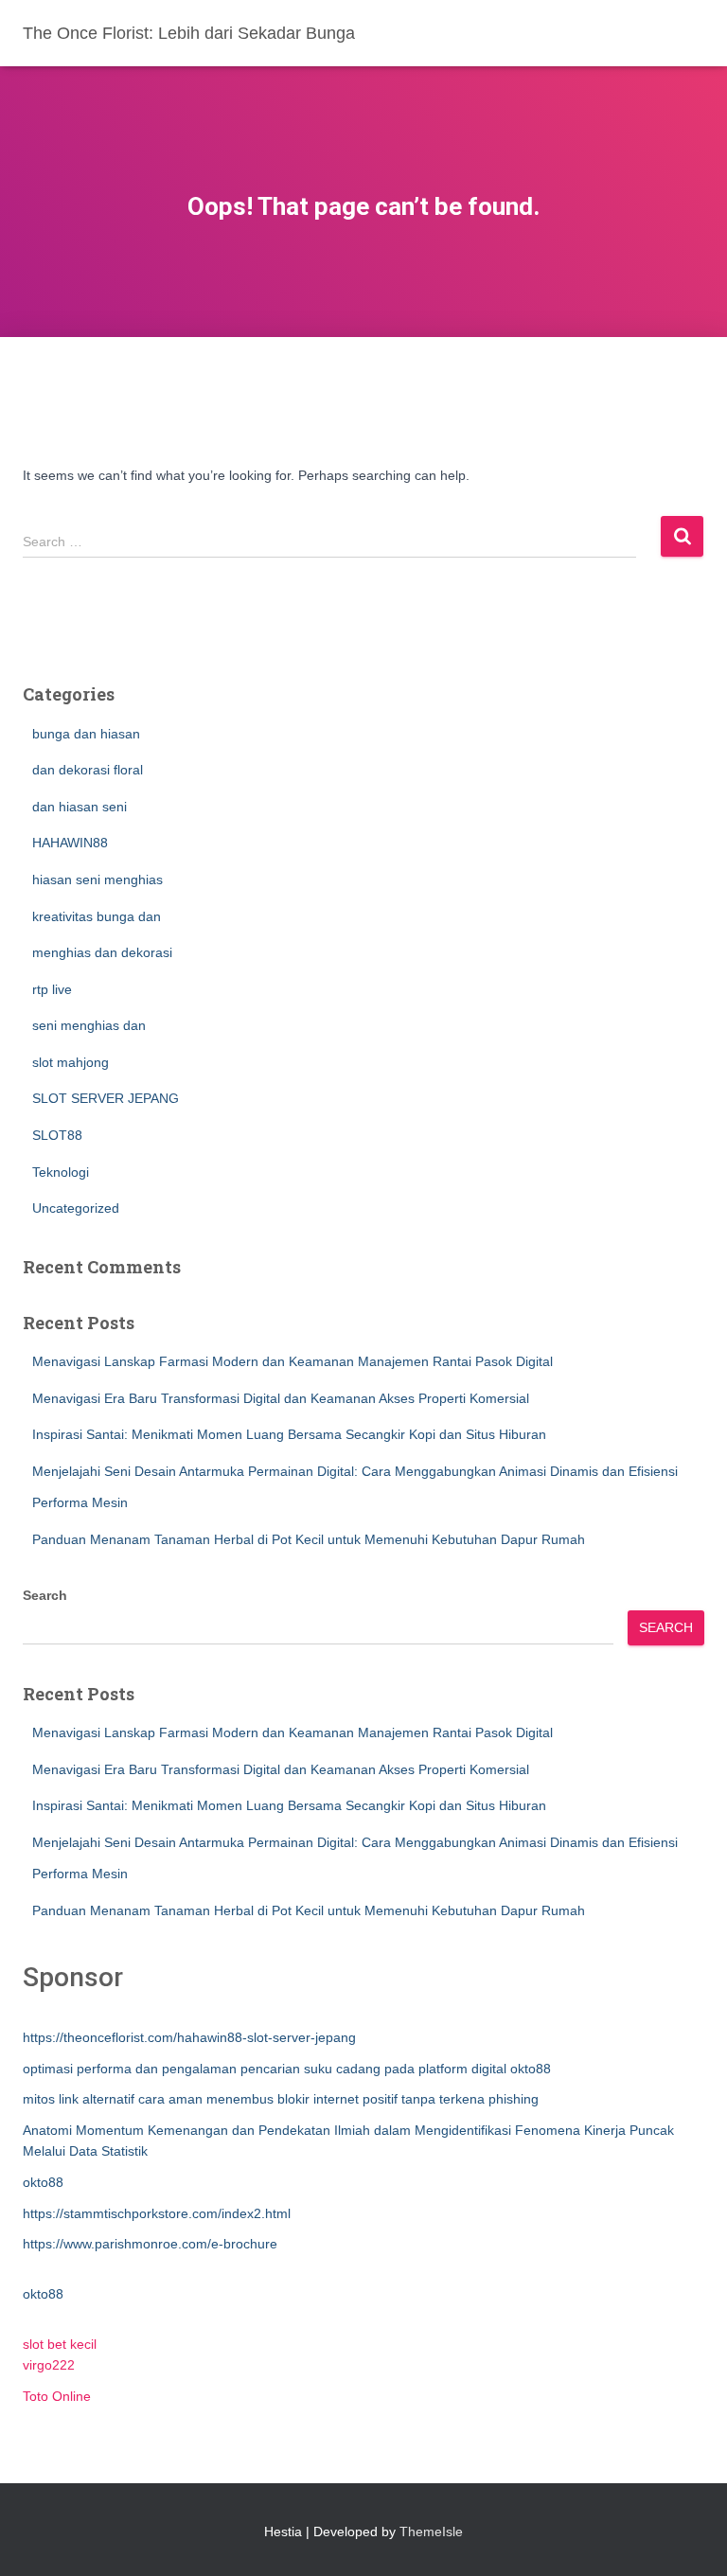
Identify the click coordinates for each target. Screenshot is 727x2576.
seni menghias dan (89, 1025)
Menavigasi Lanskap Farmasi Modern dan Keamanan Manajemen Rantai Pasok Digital (293, 1361)
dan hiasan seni (80, 807)
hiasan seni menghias (98, 879)
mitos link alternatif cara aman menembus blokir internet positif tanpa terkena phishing (281, 2099)
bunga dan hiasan (86, 734)
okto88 (43, 2182)
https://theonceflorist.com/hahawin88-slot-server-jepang (189, 2037)
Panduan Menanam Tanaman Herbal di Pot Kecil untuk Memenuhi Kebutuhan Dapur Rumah (309, 1539)
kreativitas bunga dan (97, 916)
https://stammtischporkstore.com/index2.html (157, 2213)
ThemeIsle (431, 2532)
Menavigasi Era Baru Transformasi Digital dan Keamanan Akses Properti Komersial (281, 1398)
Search (45, 1595)
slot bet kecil (60, 2344)
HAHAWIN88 (70, 843)
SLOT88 (57, 1135)
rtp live (52, 989)
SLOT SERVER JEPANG (106, 1098)
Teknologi (61, 1172)
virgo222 (49, 2365)
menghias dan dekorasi (102, 952)
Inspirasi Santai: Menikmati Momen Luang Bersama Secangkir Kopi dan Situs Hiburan (289, 1434)
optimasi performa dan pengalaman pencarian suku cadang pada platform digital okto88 (287, 2069)
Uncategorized (76, 1208)
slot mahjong (71, 1062)
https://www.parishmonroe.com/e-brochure (150, 2244)
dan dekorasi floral (88, 770)
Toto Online (57, 2396)
